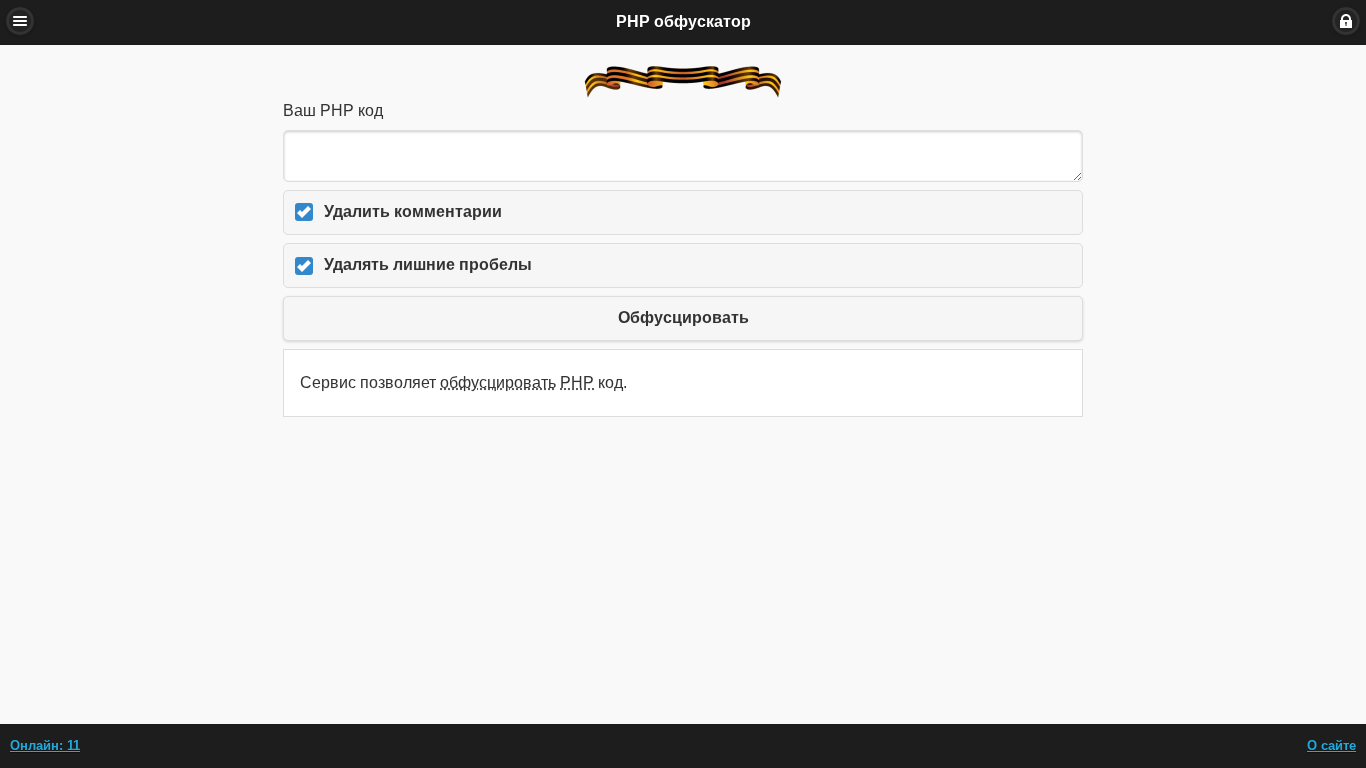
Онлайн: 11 (45, 745)
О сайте (1331, 745)
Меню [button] (20, 21)
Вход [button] (1346, 21)
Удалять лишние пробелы (428, 264)
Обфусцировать (683, 317)
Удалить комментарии (413, 211)
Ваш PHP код (333, 110)
